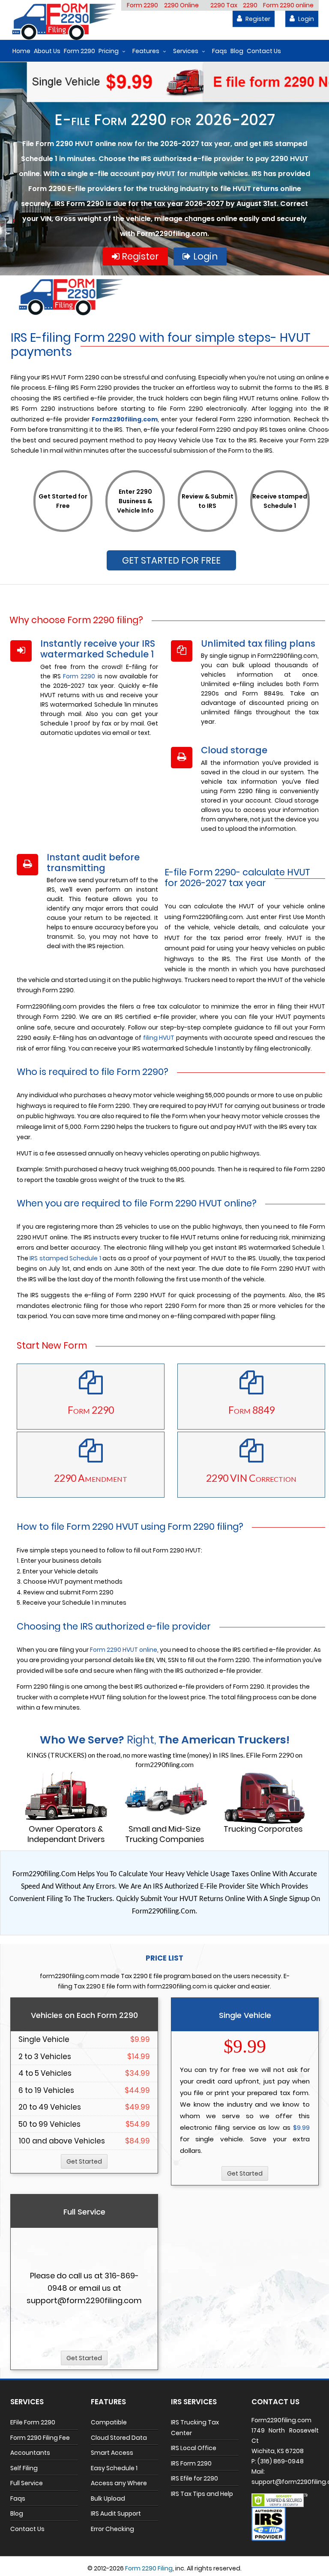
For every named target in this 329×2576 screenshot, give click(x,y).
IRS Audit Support (116, 2513)
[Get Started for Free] (63, 528)
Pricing (109, 51)
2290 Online (181, 5)
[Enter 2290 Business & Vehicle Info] (135, 528)
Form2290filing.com (125, 419)
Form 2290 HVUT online (124, 1650)
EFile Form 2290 (33, 2422)
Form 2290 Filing (149, 2568)
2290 (250, 5)
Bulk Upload (108, 2498)
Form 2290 (142, 5)
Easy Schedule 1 (114, 2468)
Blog (237, 51)
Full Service (27, 2483)
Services (186, 51)
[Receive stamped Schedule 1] (280, 528)
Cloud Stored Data (119, 2438)
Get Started (84, 2161)
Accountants (30, 2453)
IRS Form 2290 (191, 2463)
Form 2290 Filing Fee (40, 2438)
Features (146, 51)
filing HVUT (159, 1038)
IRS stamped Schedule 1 (65, 1258)
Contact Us (264, 51)
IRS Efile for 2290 (194, 2478)
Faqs (220, 51)
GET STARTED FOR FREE (171, 560)
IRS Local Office (194, 2448)
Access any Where (119, 2483)
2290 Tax (224, 5)
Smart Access (112, 2453)
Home (21, 51)
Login (305, 19)
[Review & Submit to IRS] (208, 528)
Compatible (109, 2422)
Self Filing (24, 2468)
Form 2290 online (288, 5)
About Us (47, 51)
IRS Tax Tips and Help (202, 2494)
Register (257, 19)
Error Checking (112, 2529)
